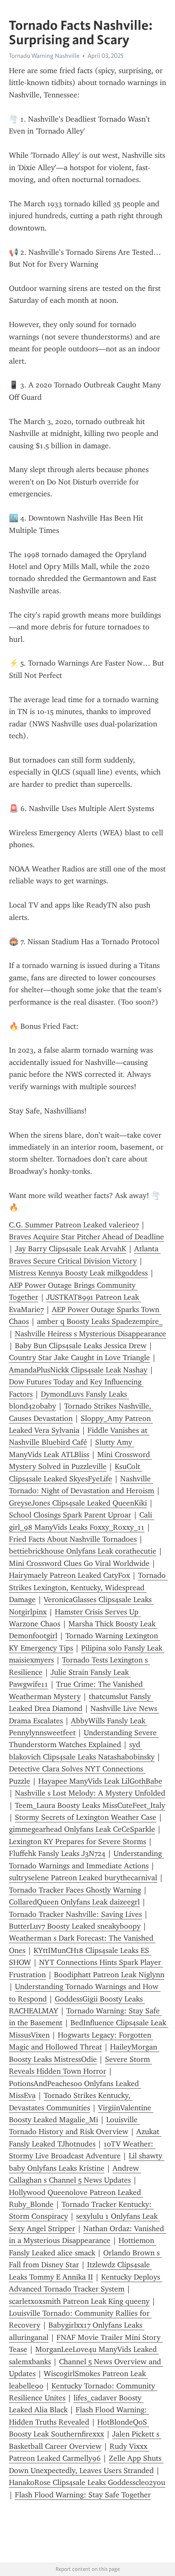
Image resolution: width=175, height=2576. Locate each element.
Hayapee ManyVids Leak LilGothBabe (100, 1781)
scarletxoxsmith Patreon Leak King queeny (79, 2301)
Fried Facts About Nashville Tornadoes (73, 1539)
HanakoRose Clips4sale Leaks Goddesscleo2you (87, 2482)
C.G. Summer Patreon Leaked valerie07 (74, 1225)
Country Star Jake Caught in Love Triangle (79, 1358)
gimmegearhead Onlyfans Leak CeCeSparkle (82, 1829)
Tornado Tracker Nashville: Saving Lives (75, 1914)
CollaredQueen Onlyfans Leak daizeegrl (74, 1902)
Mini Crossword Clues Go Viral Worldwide (79, 1563)
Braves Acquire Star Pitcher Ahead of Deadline (86, 1237)
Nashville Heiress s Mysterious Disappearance (90, 1334)
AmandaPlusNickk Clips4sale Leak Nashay (78, 1370)
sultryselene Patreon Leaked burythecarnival (83, 1878)
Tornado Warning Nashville (44, 56)
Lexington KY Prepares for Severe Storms (78, 1842)
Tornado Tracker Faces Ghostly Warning (75, 1890)
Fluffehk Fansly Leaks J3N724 (57, 1853)
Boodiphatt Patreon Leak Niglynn (109, 1975)
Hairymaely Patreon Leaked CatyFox (69, 1575)
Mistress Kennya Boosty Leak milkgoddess (78, 1273)
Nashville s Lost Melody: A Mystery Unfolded (90, 1793)
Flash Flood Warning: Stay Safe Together (83, 2495)
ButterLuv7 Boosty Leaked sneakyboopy (75, 1926)
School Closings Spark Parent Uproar (70, 1515)
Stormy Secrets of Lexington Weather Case (86, 1817)
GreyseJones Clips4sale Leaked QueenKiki (78, 1503)
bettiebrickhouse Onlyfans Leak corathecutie (83, 1551)
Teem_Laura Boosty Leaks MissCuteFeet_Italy (90, 1805)
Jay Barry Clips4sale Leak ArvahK (71, 1249)
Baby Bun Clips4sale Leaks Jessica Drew (81, 1346)
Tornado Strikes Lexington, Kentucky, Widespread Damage (88, 1587)
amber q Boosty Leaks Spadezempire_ (100, 1321)
